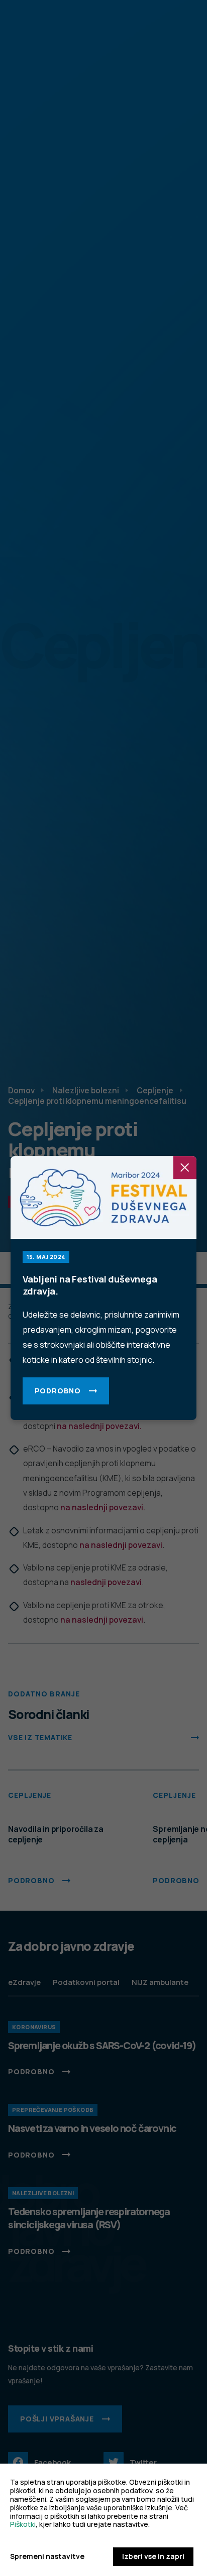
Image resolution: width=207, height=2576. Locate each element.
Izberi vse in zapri (153, 2556)
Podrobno (58, 1391)
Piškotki (23, 2524)
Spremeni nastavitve (47, 2557)
